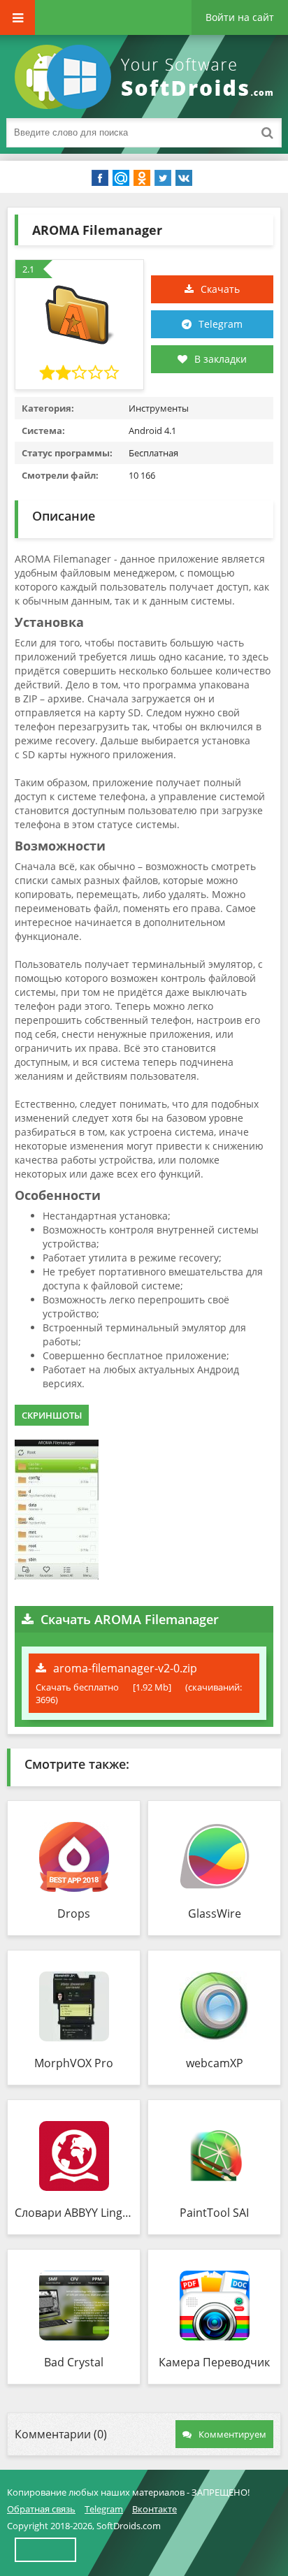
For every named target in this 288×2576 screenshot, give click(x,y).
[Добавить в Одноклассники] (142, 178)
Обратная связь (41, 2509)
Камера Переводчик (214, 2362)
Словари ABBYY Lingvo (74, 2213)
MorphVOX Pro (74, 2063)
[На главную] (147, 77)
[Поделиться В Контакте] (184, 178)
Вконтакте (154, 2509)
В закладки (221, 359)
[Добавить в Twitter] (163, 178)
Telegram (221, 324)
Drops (74, 1913)
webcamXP (215, 2063)
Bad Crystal (74, 2362)
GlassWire (215, 1913)
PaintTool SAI (214, 2213)
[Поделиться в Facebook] (100, 178)
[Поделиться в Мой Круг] (121, 178)
